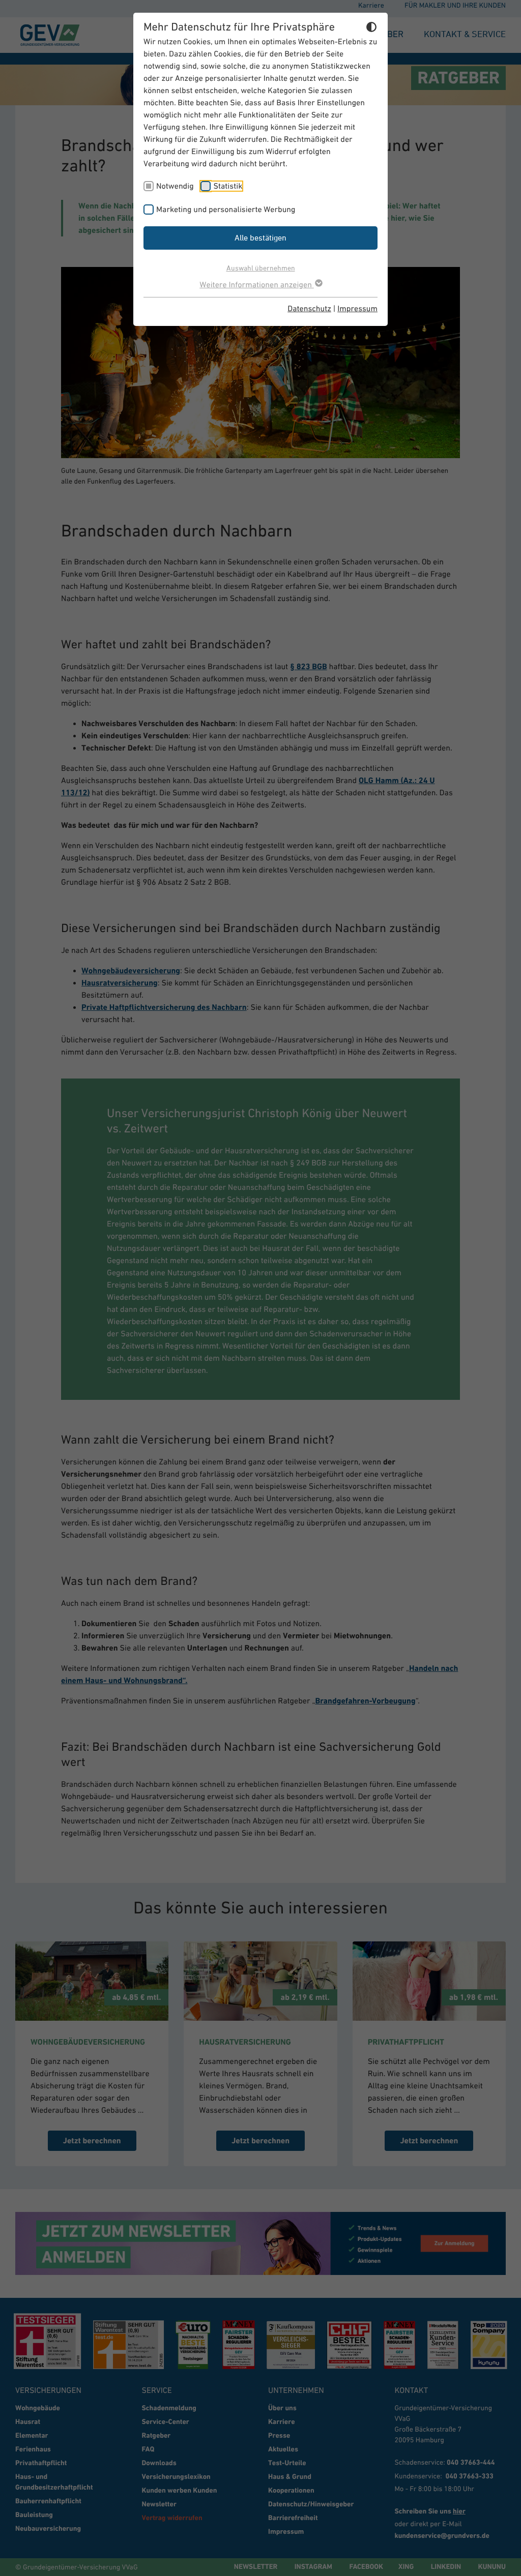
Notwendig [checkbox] (175, 186)
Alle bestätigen (260, 237)
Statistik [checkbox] (228, 186)
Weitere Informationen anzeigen (256, 285)
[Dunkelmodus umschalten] (371, 28)
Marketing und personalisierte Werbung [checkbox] (226, 209)
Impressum (357, 309)
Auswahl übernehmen (261, 268)
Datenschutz (309, 309)
